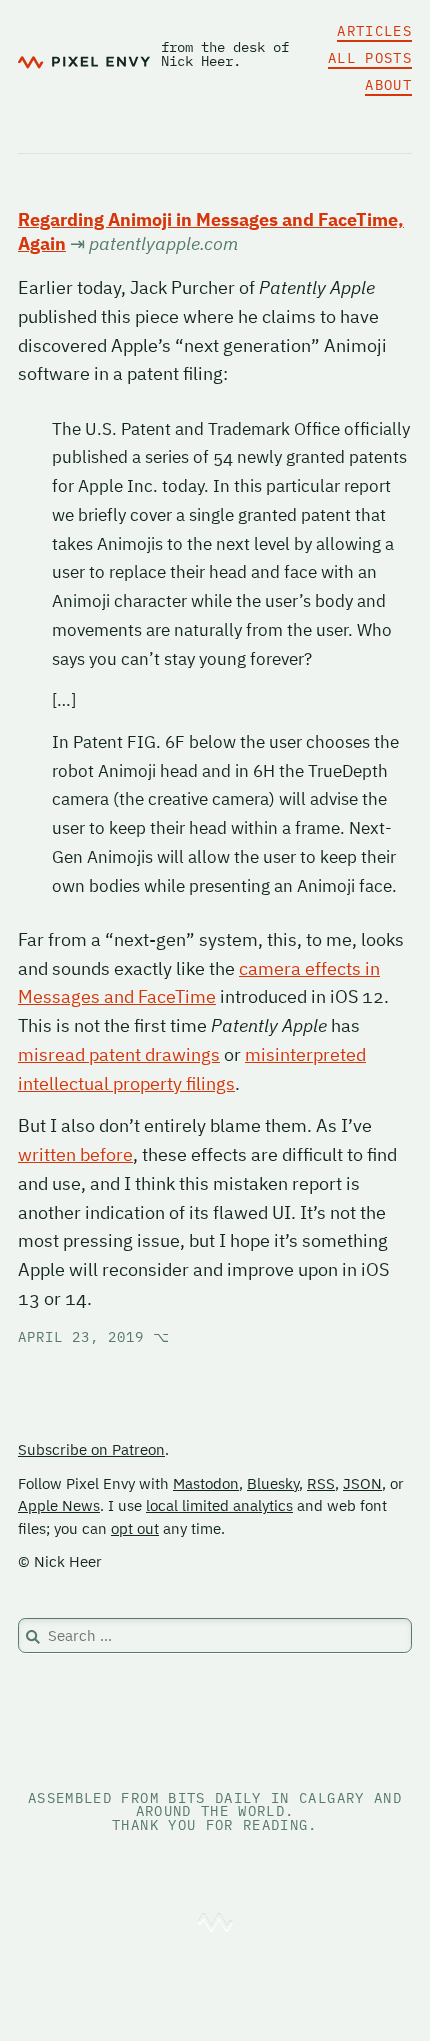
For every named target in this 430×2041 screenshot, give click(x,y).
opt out (135, 1528)
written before (75, 1154)
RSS (321, 1483)
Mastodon (206, 1483)
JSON (362, 1483)
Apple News (59, 1505)
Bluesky (273, 1483)
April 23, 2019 (94, 1337)
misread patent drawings (119, 1054)
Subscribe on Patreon (91, 1449)
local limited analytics (219, 1505)
